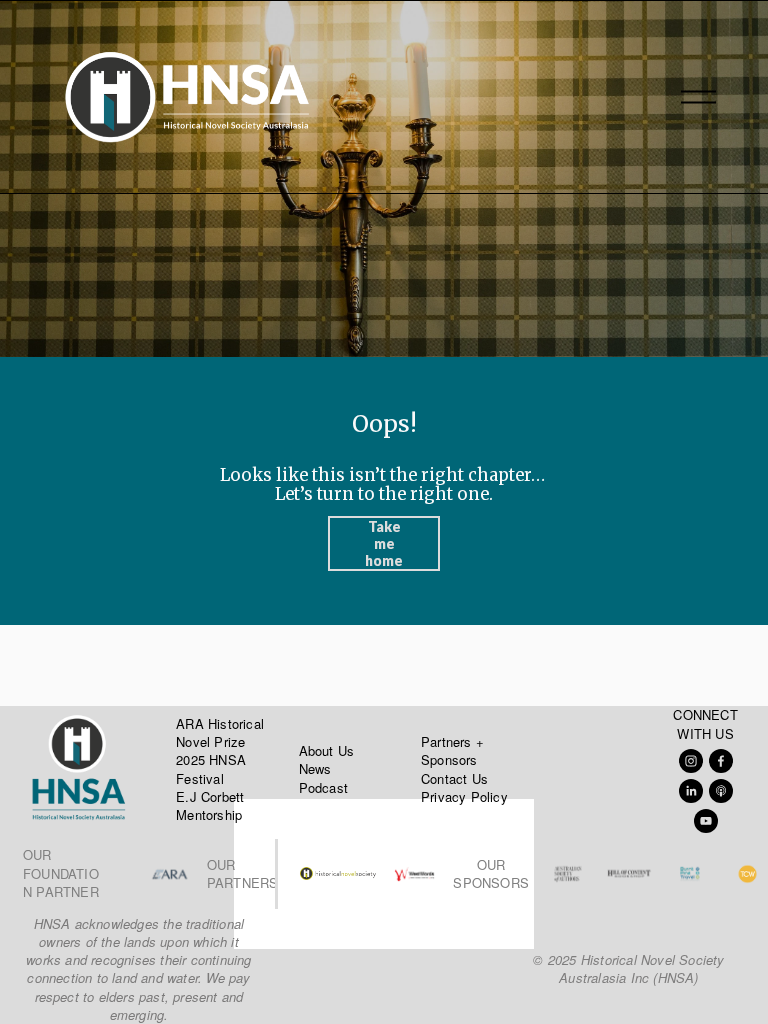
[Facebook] (721, 761)
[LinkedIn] (691, 791)
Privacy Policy (464, 797)
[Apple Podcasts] (721, 791)
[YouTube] (706, 821)
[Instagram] (691, 761)
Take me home (384, 543)
